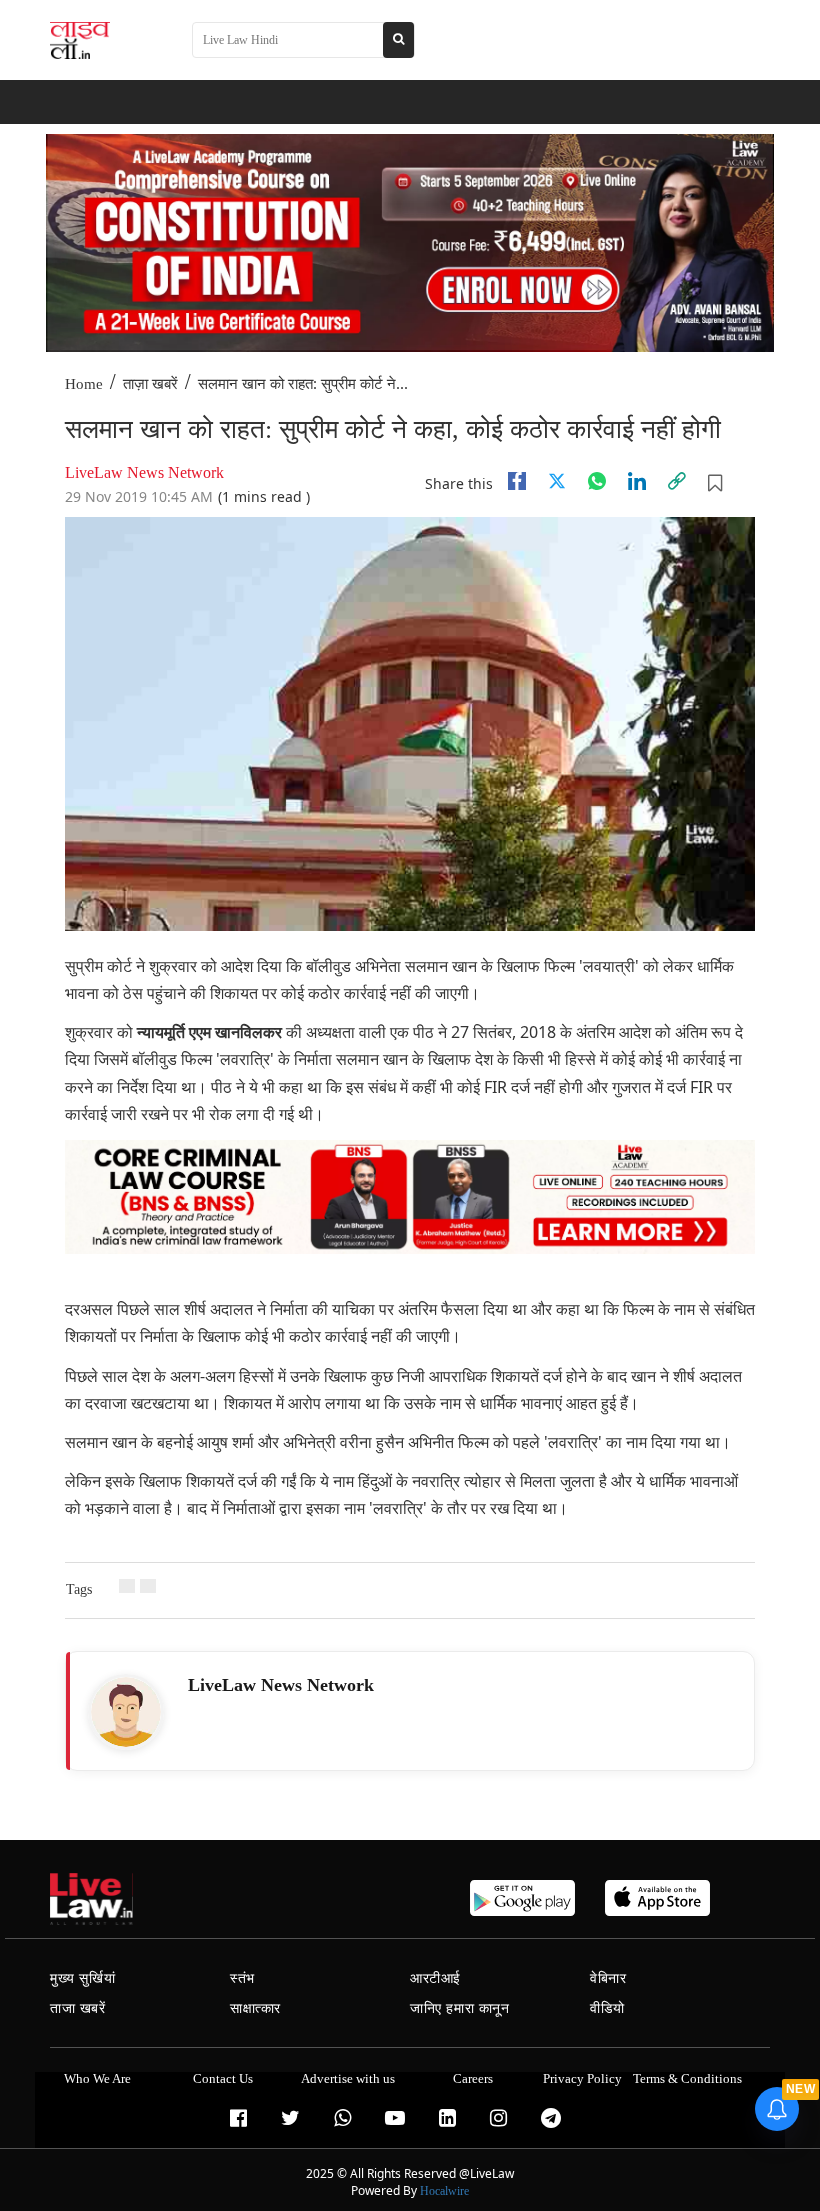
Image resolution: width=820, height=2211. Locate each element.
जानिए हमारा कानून (460, 2008)
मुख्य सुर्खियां (82, 1978)
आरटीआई (435, 1978)
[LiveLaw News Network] (126, 1712)
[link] (677, 481)
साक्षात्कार (255, 2008)
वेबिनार (608, 1978)
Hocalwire (444, 2191)
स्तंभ (242, 1978)
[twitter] (557, 481)
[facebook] (517, 481)
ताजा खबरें (78, 2008)
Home (84, 384)
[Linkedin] (637, 481)
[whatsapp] (597, 481)
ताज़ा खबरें (150, 384)
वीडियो (607, 2008)
